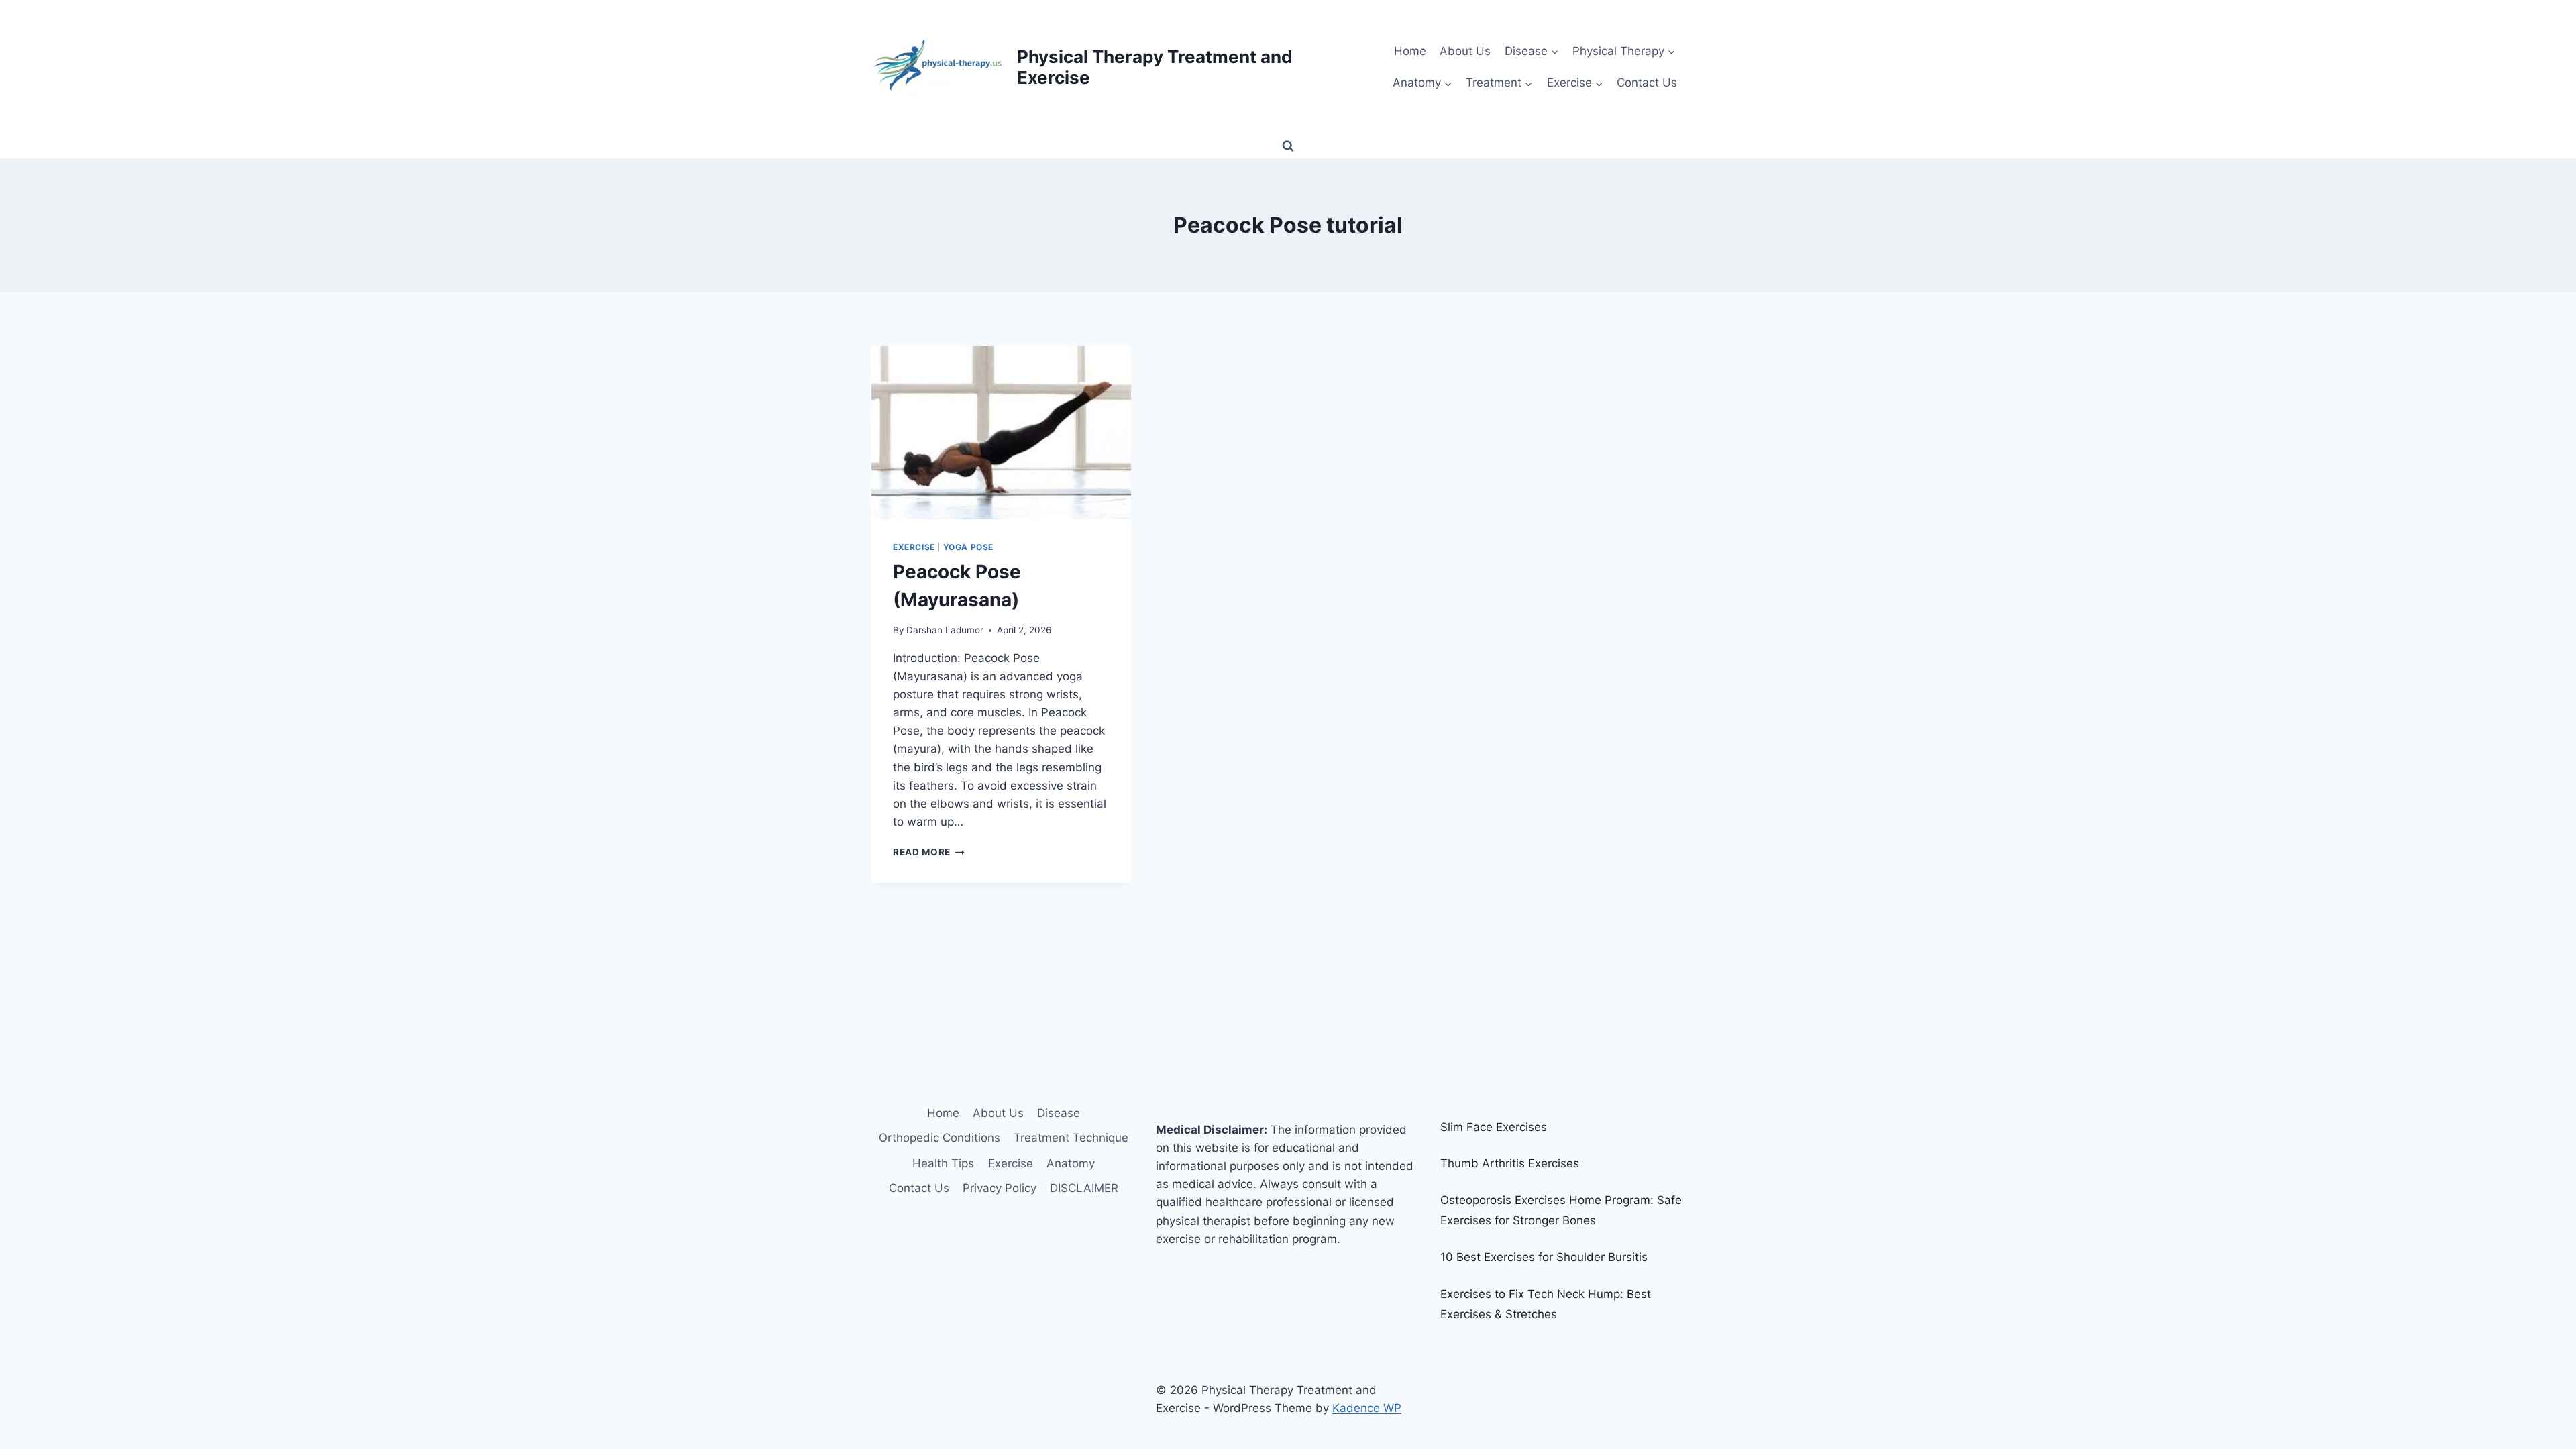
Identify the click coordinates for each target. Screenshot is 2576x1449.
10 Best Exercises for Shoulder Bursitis (1544, 1257)
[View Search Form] (1288, 146)
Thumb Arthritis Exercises (1510, 1163)
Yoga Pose (968, 547)
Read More (929, 852)
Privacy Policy (1000, 1188)
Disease (1059, 1113)
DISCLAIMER (1084, 1188)
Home (1410, 51)
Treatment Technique (1071, 1138)
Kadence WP (1367, 1408)
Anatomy (1071, 1163)
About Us (1465, 51)
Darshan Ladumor (945, 630)
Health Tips (943, 1163)
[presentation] (1001, 433)
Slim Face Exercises (1494, 1127)
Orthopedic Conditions (940, 1138)
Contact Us (1647, 83)
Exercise (914, 547)
